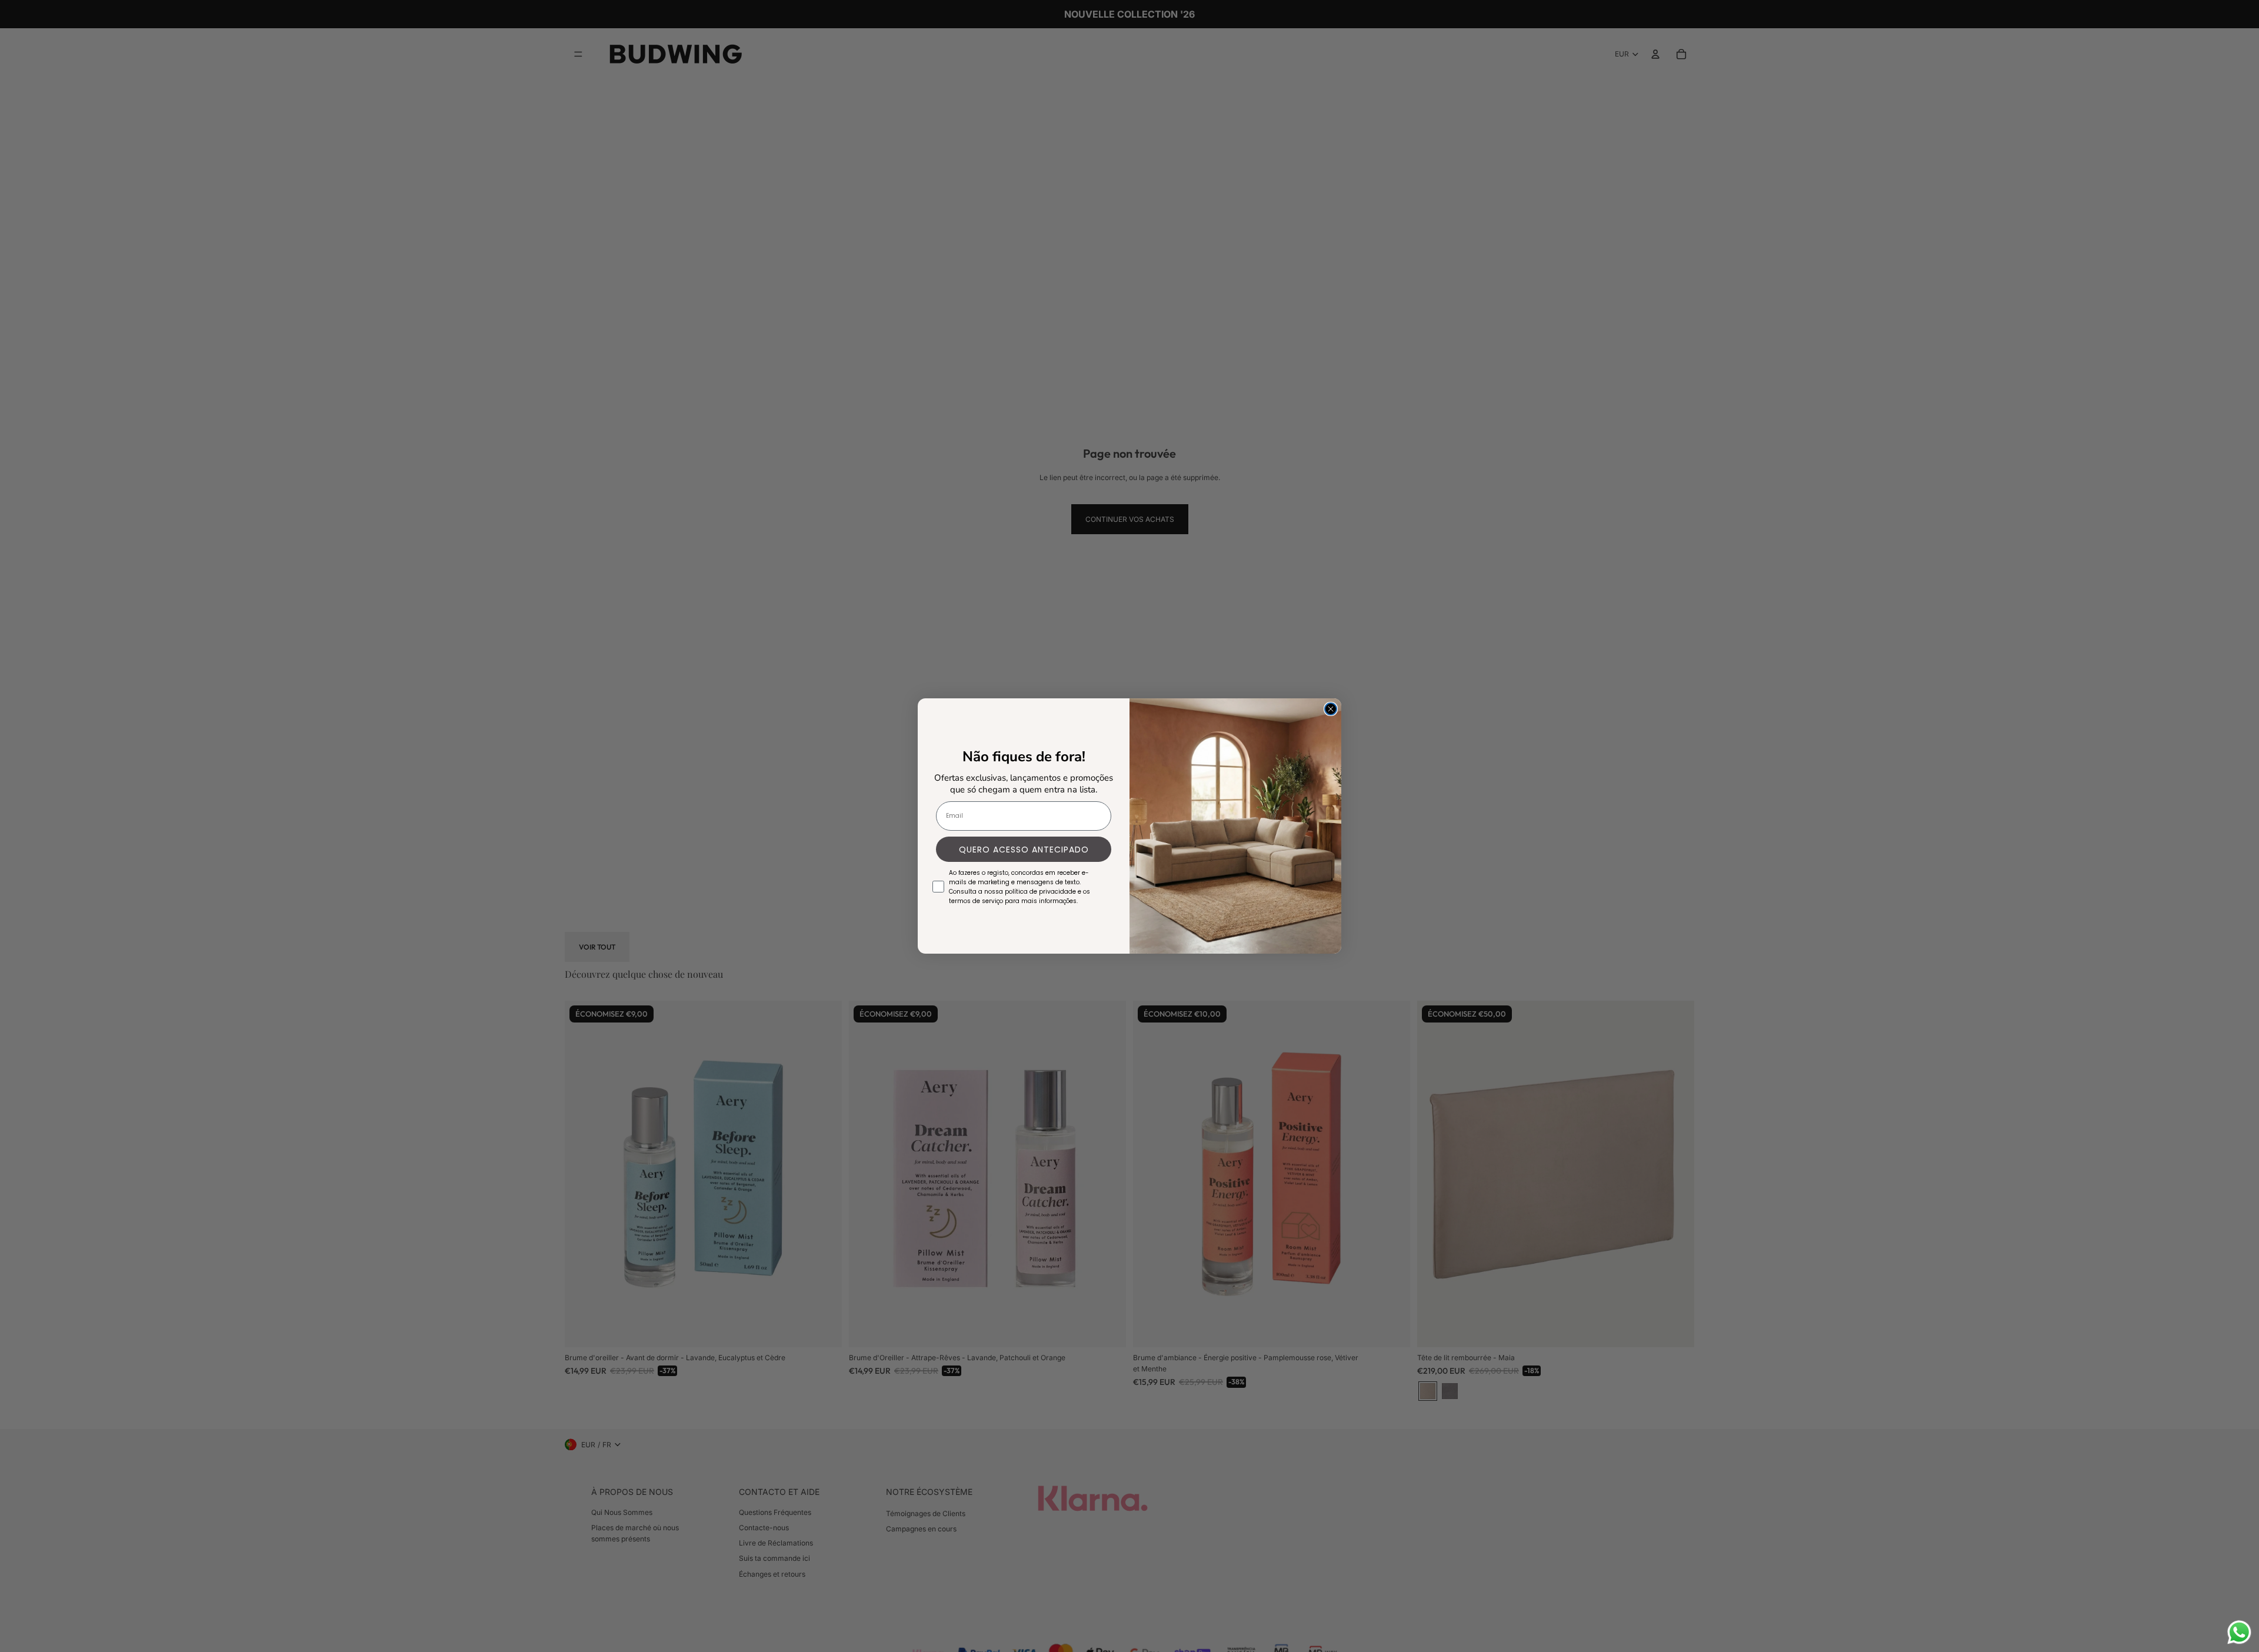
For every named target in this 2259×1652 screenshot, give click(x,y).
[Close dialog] (1331, 709)
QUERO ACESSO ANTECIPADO (1024, 850)
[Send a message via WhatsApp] (2239, 1632)
